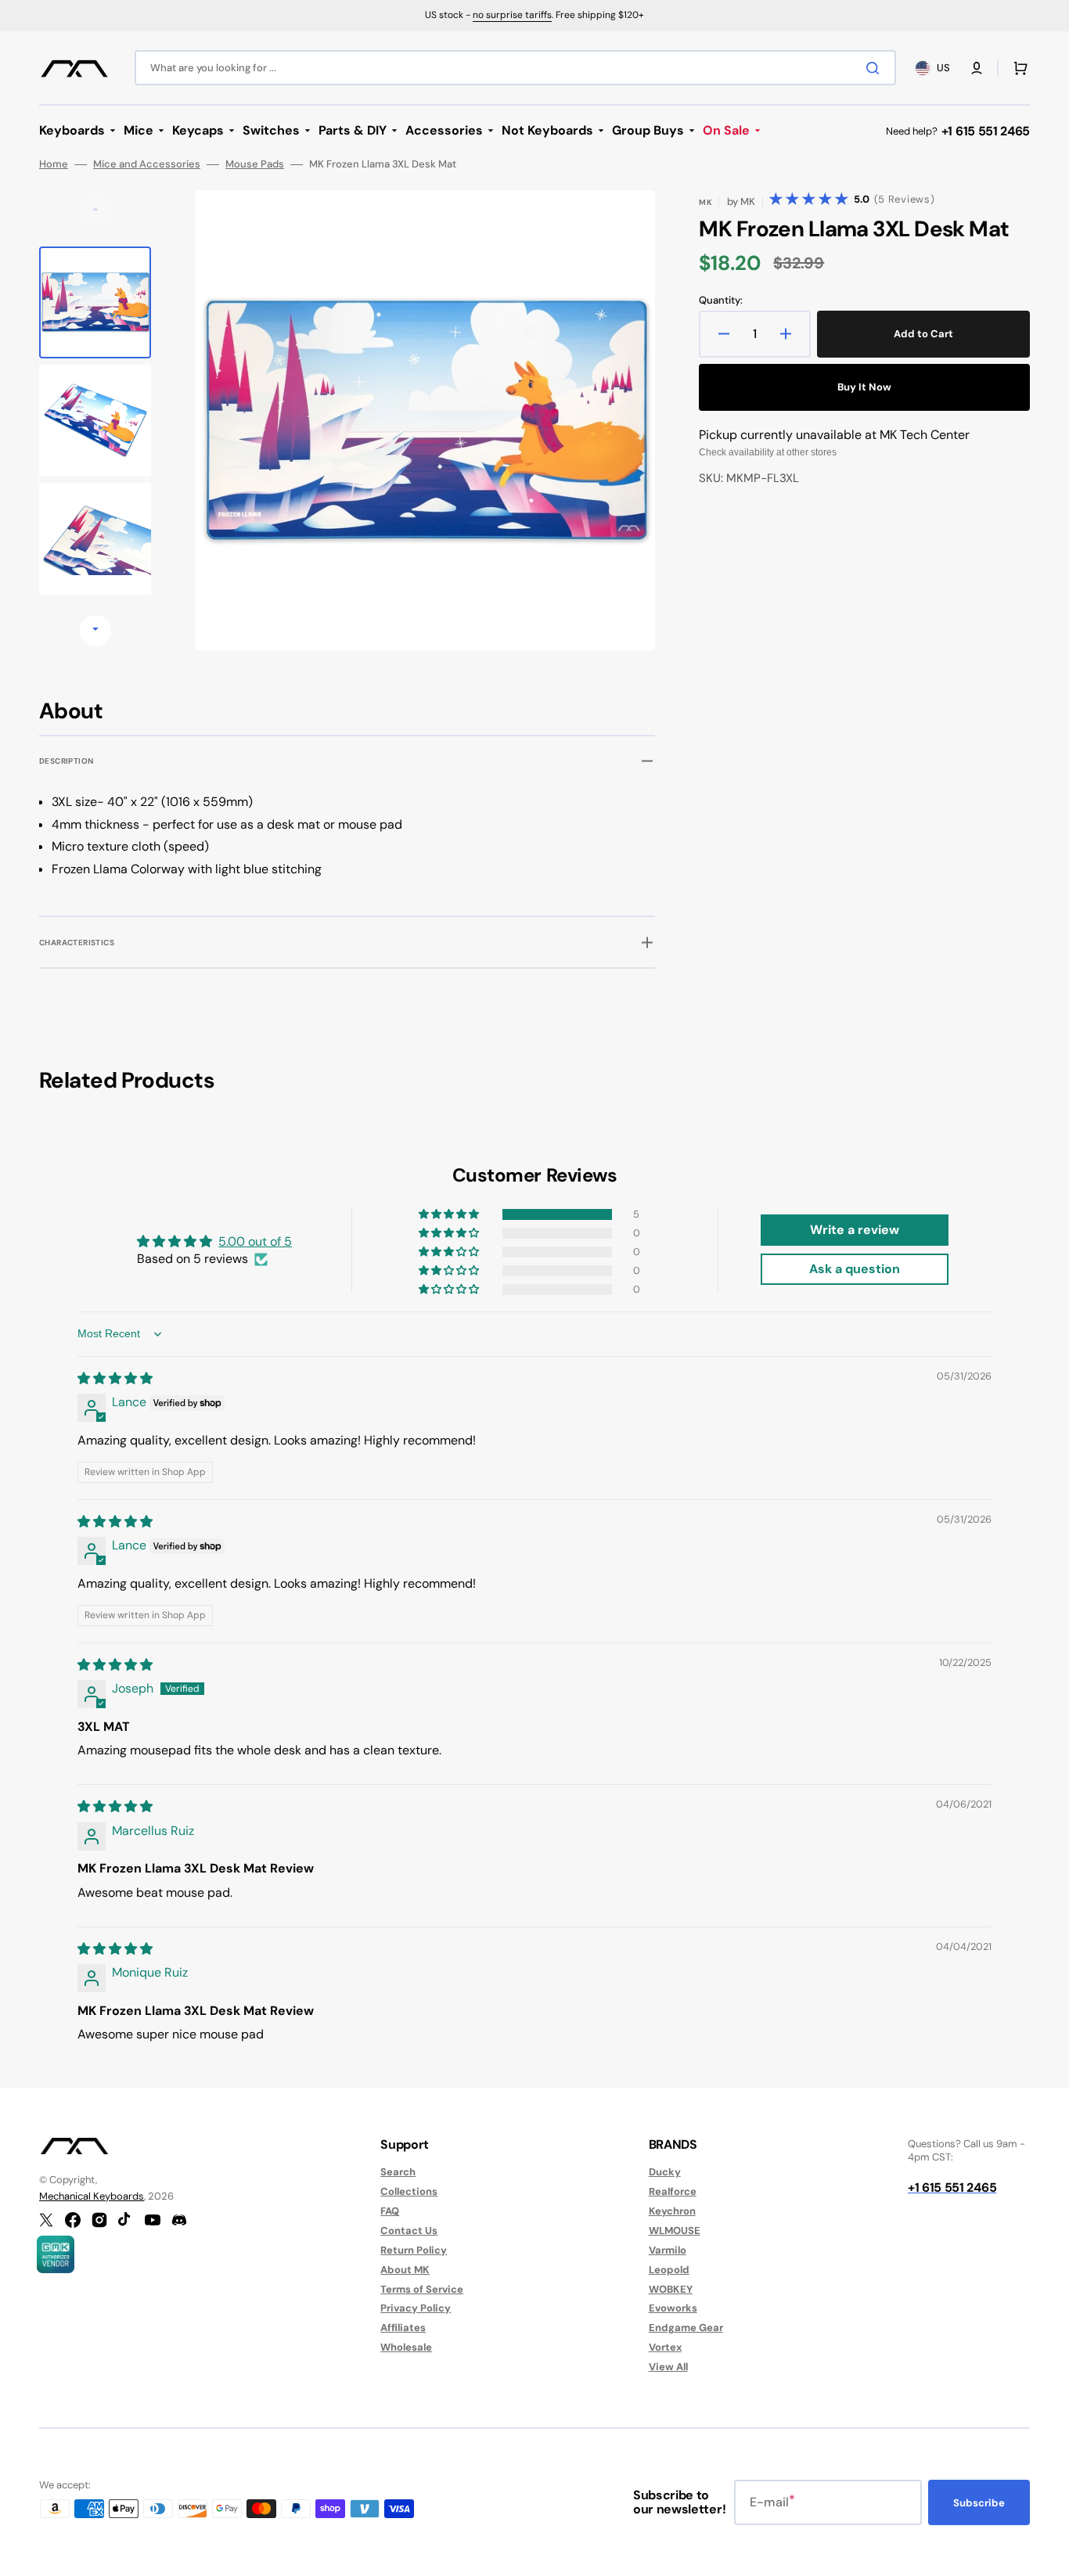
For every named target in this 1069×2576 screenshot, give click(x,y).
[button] (977, 68)
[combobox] (515, 68)
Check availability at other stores (768, 452)
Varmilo (668, 2250)
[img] (115, 1378)
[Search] (876, 68)
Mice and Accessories (147, 164)
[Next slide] (95, 631)
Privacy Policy (416, 2308)
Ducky (665, 2172)
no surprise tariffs (512, 15)
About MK (405, 2270)
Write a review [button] (855, 1230)
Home (54, 164)
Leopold (669, 2270)
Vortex (665, 2347)
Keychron (672, 2211)
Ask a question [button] (855, 1269)
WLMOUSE (675, 2231)
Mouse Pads (255, 164)
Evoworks (673, 2308)
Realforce (673, 2191)
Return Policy (414, 2250)
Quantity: (721, 300)
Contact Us (409, 2231)
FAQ (390, 2211)
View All (668, 2367)
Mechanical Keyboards (92, 2196)
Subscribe (979, 2503)
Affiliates (403, 2328)
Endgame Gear (686, 2328)
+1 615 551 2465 (986, 131)
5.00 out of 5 (255, 1241)
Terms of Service (422, 2289)
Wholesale (406, 2347)
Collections (409, 2191)
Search (398, 2172)
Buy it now (864, 387)
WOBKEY (671, 2289)
